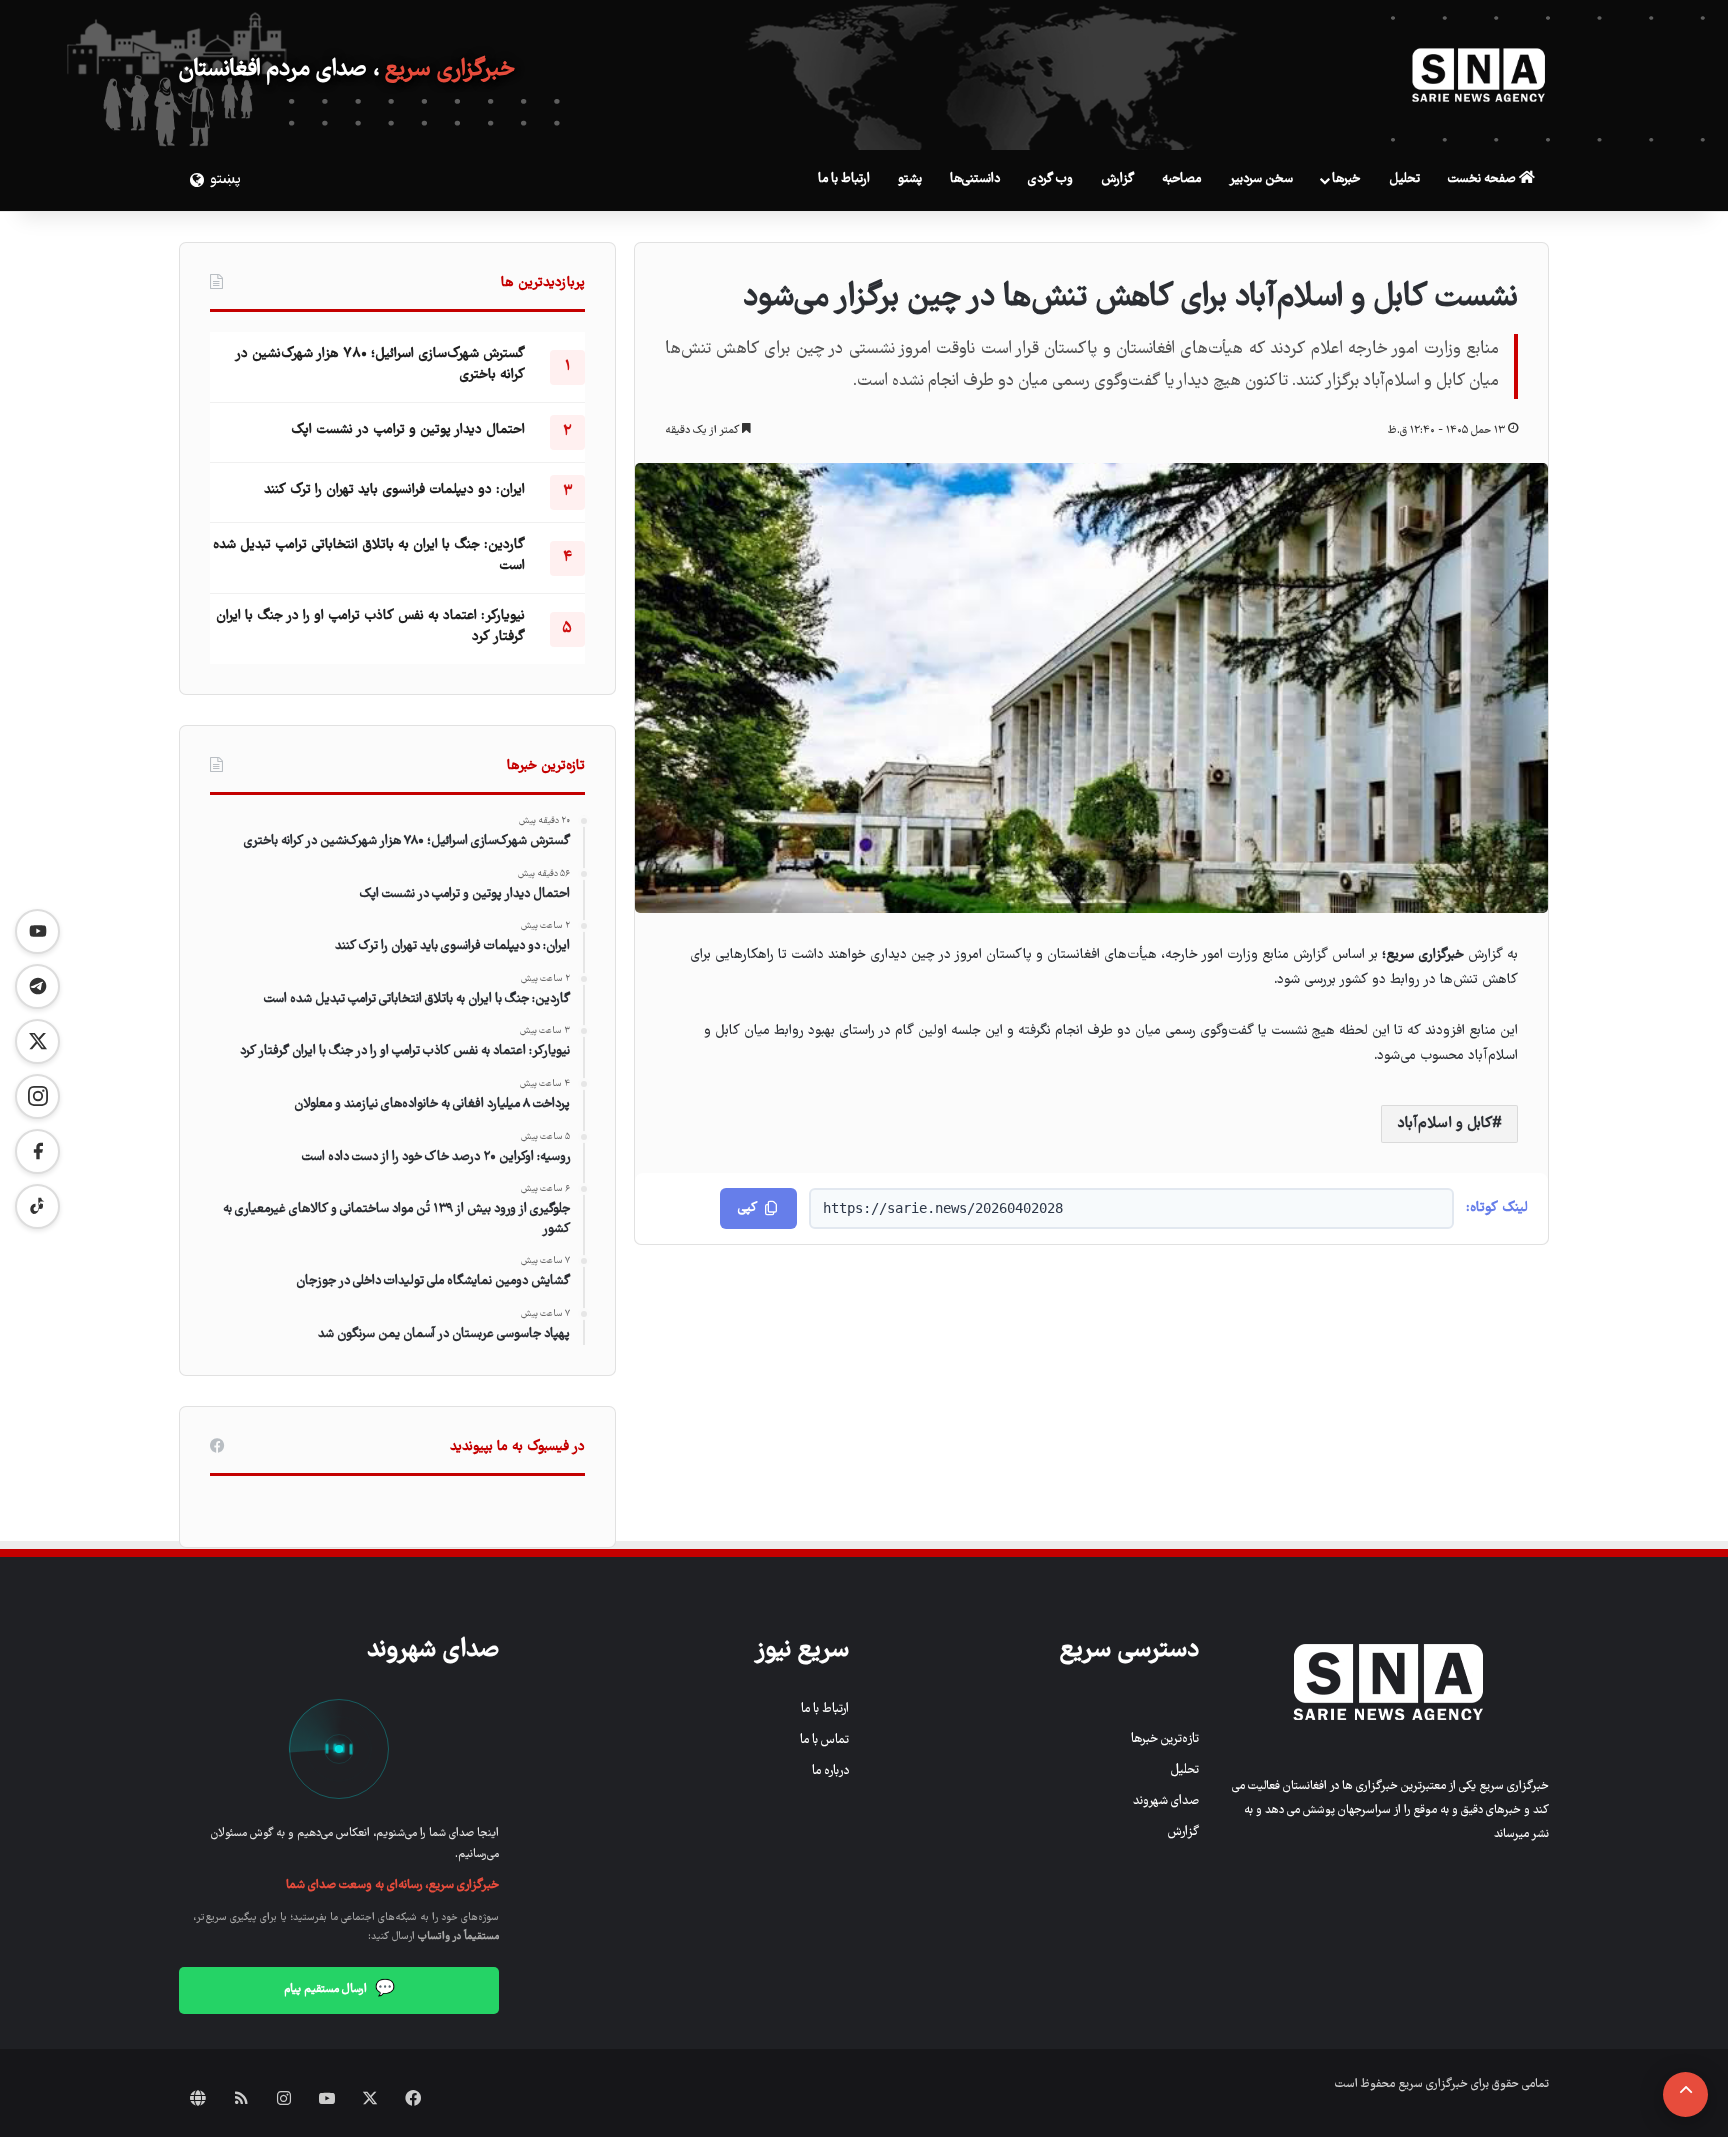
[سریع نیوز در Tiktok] (37, 1206)
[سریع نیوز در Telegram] (37, 986)
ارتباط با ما (844, 179)
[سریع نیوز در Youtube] (37, 931)
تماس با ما (824, 1740)
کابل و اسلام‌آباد (1444, 1124)
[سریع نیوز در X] (37, 1041)
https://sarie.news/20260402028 (943, 1208)
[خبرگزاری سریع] (1479, 75)
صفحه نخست (1483, 179)
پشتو (910, 179)
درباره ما (830, 1771)
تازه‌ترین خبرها (1165, 1739)
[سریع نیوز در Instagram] (37, 1096)
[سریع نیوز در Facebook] (37, 1151)
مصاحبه (1181, 179)
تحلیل (1404, 179)
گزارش (1117, 179)
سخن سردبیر (1261, 179)
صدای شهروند (1166, 1801)
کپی (747, 1208)
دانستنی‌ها (975, 179)
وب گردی (1050, 179)
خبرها (1346, 179)
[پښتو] (194, 180)
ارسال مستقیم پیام (339, 1990)
